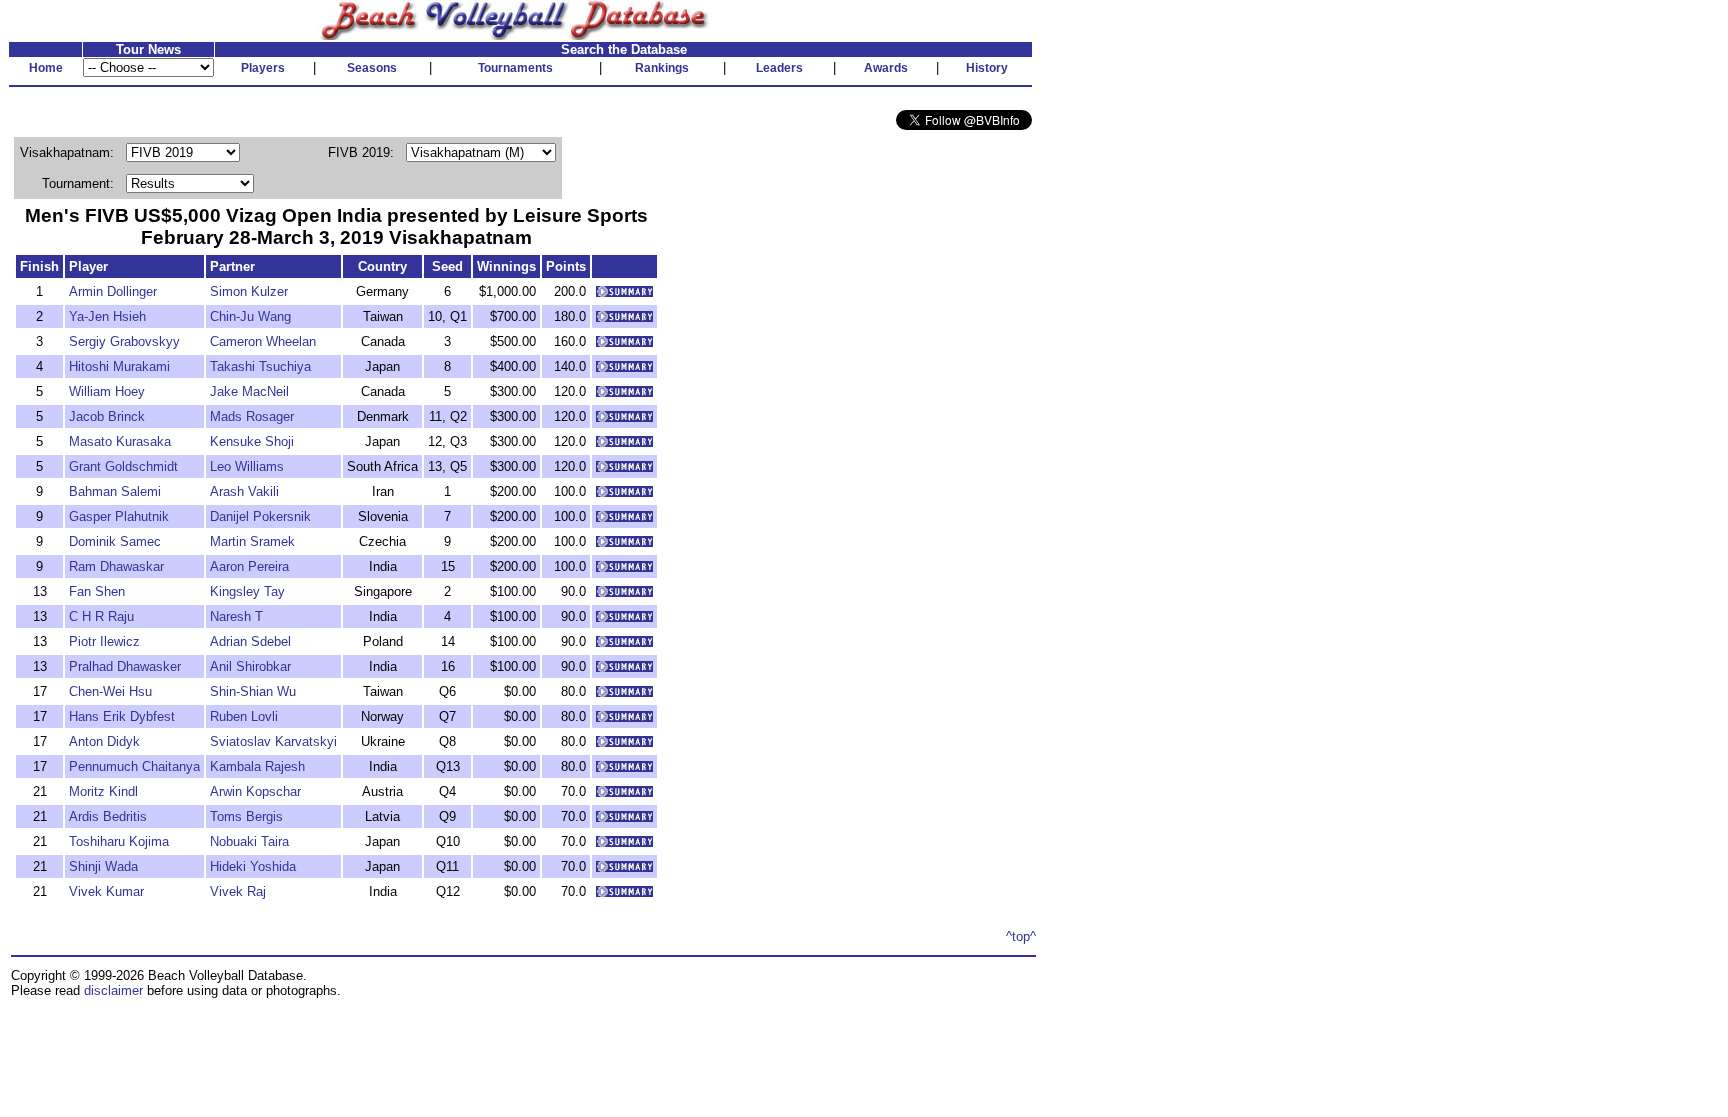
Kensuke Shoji (252, 441)
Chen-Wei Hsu (110, 691)
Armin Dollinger (113, 291)
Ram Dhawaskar (116, 566)
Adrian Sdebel (250, 641)
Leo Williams (247, 466)
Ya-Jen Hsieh (107, 316)
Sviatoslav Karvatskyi (273, 741)
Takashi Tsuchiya (260, 366)
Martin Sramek (252, 541)
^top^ (1021, 936)
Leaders (779, 68)
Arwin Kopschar (255, 791)
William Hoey (107, 391)
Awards (886, 68)
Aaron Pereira (249, 566)
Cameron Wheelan (263, 341)
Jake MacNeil (249, 391)
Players (263, 68)
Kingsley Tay (247, 591)
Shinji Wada (103, 866)
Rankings (662, 68)
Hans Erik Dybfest (122, 716)
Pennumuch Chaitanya (134, 766)
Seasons (372, 68)
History (987, 68)
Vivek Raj (238, 891)
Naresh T (236, 616)
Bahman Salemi (115, 491)
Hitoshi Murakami (119, 366)
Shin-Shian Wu (253, 691)
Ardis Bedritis (108, 816)
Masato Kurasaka (120, 441)
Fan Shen (97, 591)
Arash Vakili (244, 491)
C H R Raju (101, 616)
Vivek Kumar (106, 891)
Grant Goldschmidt (123, 466)
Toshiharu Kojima (119, 841)
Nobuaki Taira (249, 841)
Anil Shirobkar (250, 666)
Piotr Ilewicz (104, 641)
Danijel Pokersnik (260, 516)
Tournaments (515, 68)
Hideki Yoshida (253, 866)
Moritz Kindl (103, 791)
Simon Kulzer (249, 291)
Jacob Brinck (107, 416)
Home (46, 68)
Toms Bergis (246, 816)
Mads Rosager (252, 416)
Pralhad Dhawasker (125, 666)
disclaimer (113, 990)
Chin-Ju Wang (250, 316)
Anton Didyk (104, 741)
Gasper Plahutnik (119, 516)
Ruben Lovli (244, 716)
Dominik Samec (115, 541)
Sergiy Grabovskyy (124, 341)
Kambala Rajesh (257, 766)
